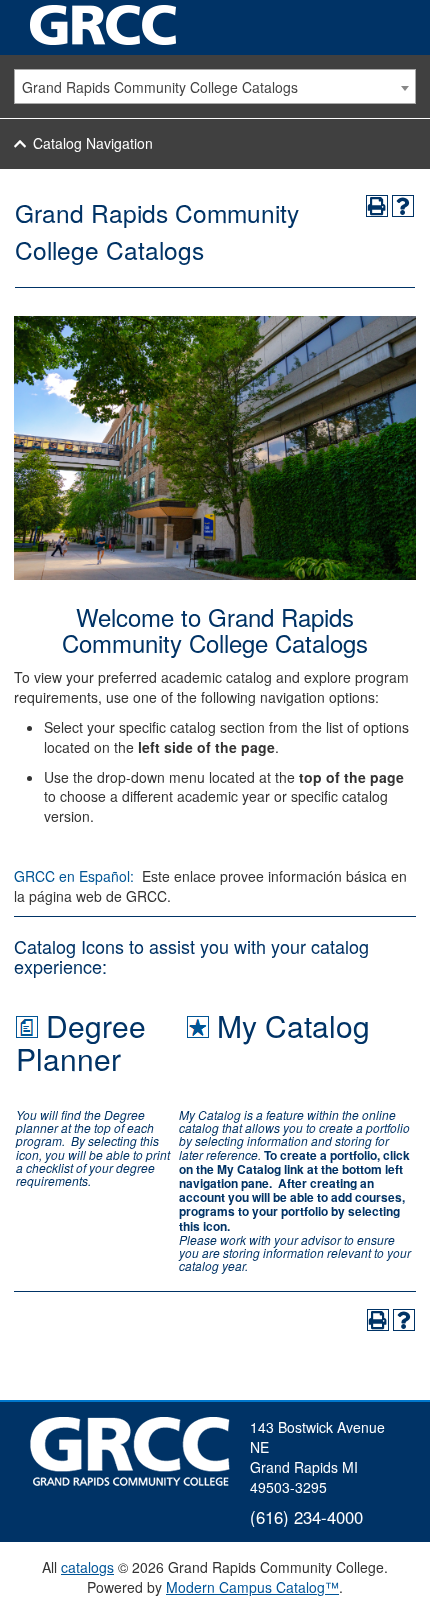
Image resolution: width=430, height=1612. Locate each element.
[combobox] (215, 86)
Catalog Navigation (93, 143)
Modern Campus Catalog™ (252, 1587)
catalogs (87, 1567)
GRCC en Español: (74, 876)
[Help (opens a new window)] (403, 206)
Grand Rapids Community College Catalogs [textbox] (160, 87)
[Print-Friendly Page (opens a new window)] (377, 206)
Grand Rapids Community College (105, 25)
